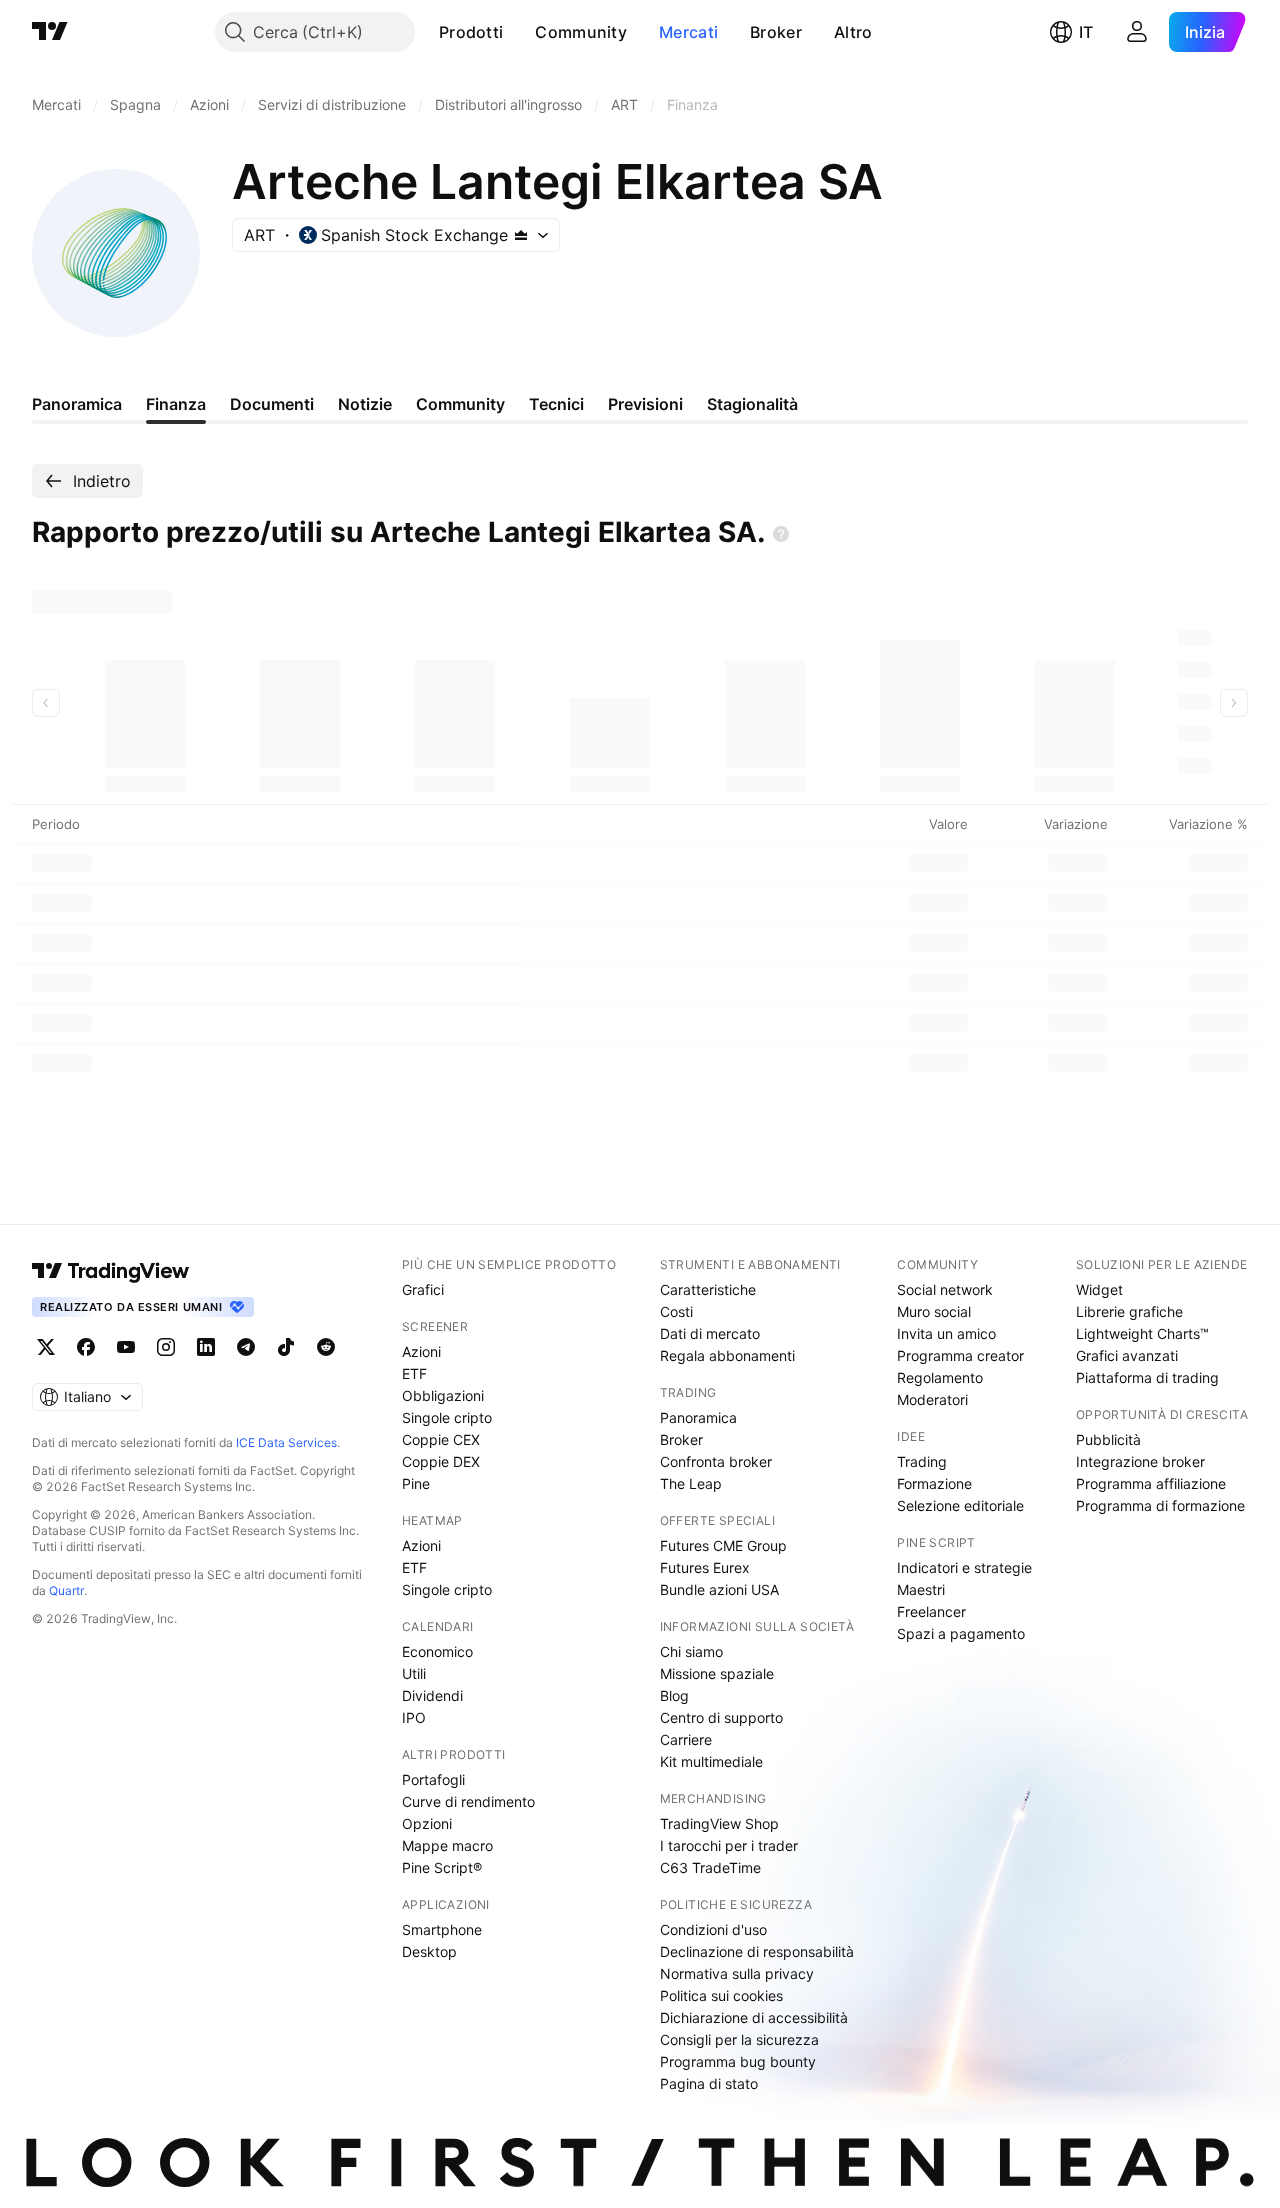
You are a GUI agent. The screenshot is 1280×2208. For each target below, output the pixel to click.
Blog (674, 1695)
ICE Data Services (286, 1442)
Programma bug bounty (738, 2061)
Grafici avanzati (1127, 1355)
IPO (414, 1717)
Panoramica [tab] (77, 404)
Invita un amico (946, 1333)
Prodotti (471, 32)
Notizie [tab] (365, 404)
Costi (676, 1311)
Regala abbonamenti (727, 1355)
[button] (518, 32)
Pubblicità (1108, 1439)
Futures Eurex (705, 1567)
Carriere (686, 1739)
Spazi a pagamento (961, 1633)
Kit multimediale (711, 1761)
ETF (414, 1373)
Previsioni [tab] (645, 404)
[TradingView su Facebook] (86, 1347)
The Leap (691, 1483)
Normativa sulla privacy (737, 1973)
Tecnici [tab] (556, 404)
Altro (853, 32)
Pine (416, 1483)
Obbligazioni (443, 1395)
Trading (922, 1461)
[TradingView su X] (46, 1347)
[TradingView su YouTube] (126, 1347)
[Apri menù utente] (1137, 32)
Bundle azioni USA (719, 1589)
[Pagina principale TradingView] (50, 32)
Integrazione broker (1140, 1461)
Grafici (423, 1289)
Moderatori (932, 1399)
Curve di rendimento (468, 1801)
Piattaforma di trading (1147, 1377)
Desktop (429, 1951)
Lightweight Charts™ (1142, 1333)
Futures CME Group (723, 1545)
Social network (945, 1289)
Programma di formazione (1160, 1505)
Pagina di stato (709, 2083)
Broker (776, 32)
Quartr (66, 1590)
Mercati (688, 32)
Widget (1099, 1289)
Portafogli (433, 1779)
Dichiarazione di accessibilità (754, 2017)
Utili (414, 1673)
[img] (521, 235)
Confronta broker (716, 1461)
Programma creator (960, 1355)
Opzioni (427, 1823)
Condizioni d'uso (713, 1929)
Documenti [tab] (272, 404)
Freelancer (931, 1611)
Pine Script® (442, 1867)
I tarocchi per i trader (729, 1845)
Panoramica (698, 1417)
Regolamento (940, 1377)
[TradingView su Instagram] (166, 1347)
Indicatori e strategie (964, 1567)
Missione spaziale (717, 1673)
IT (1086, 32)
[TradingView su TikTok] (286, 1347)
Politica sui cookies (721, 1995)
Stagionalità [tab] (752, 404)
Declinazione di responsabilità (757, 1951)
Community (581, 32)
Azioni (421, 1351)
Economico (437, 1651)
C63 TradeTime (710, 1867)
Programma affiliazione (1151, 1483)
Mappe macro (447, 1845)
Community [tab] (460, 404)
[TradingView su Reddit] (326, 1347)
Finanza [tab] (176, 404)
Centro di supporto (721, 1717)
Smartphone (442, 1929)
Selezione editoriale (960, 1505)
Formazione (934, 1483)
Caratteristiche (708, 1289)
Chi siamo (691, 1651)
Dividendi (432, 1695)
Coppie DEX (441, 1461)
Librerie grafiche (1129, 1311)
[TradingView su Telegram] (246, 1347)
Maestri (921, 1589)
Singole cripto (447, 1417)
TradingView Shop (719, 1823)
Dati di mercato (710, 1333)
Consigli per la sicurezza (739, 2039)
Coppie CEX (441, 1439)
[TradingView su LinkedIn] (206, 1347)
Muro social (934, 1311)
